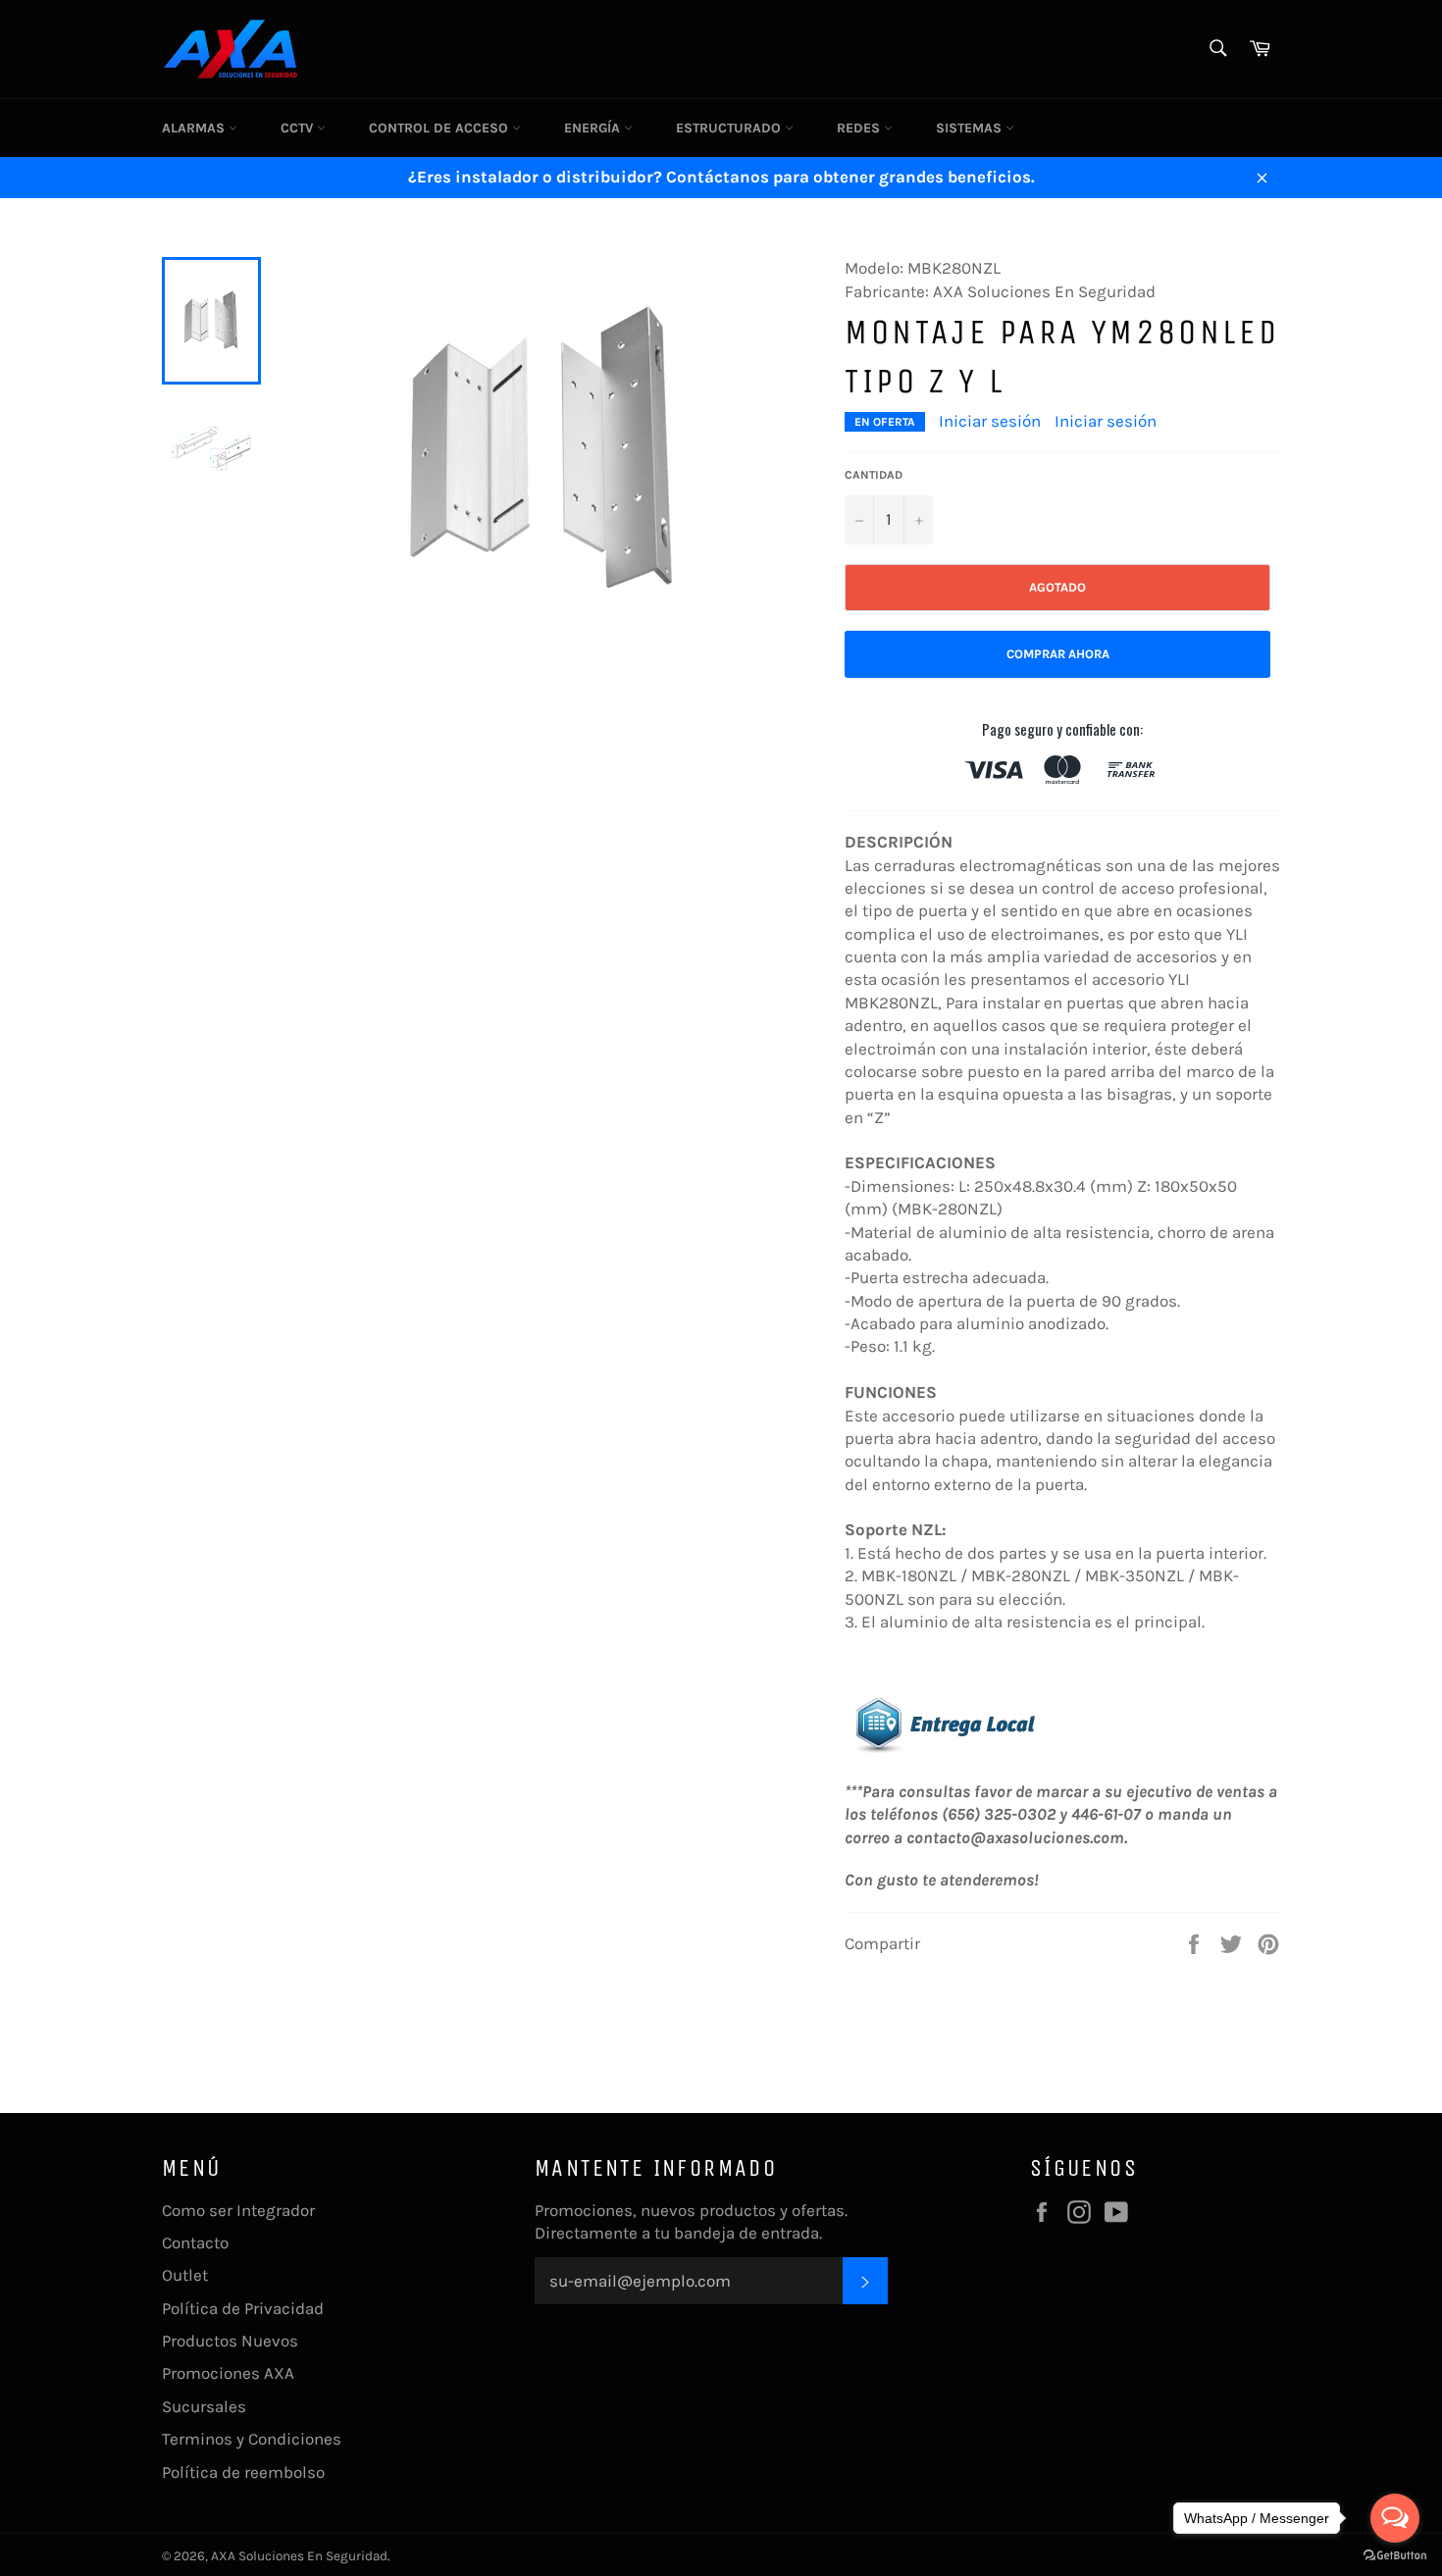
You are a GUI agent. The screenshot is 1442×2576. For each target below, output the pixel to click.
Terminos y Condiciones (252, 2439)
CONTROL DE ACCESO (440, 128)
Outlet (185, 2275)
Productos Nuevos (230, 2341)
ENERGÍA (594, 128)
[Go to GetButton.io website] (1395, 2556)
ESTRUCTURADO (730, 128)
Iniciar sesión (990, 421)
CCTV (299, 128)
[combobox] (1217, 50)
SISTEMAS (971, 128)
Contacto (195, 2242)
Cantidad (874, 475)
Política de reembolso (243, 2472)
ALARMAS (195, 128)
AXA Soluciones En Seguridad (299, 2556)
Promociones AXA (228, 2373)
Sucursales (204, 2406)
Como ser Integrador (238, 2210)
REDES (860, 128)
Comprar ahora (1058, 654)
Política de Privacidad (243, 2308)
